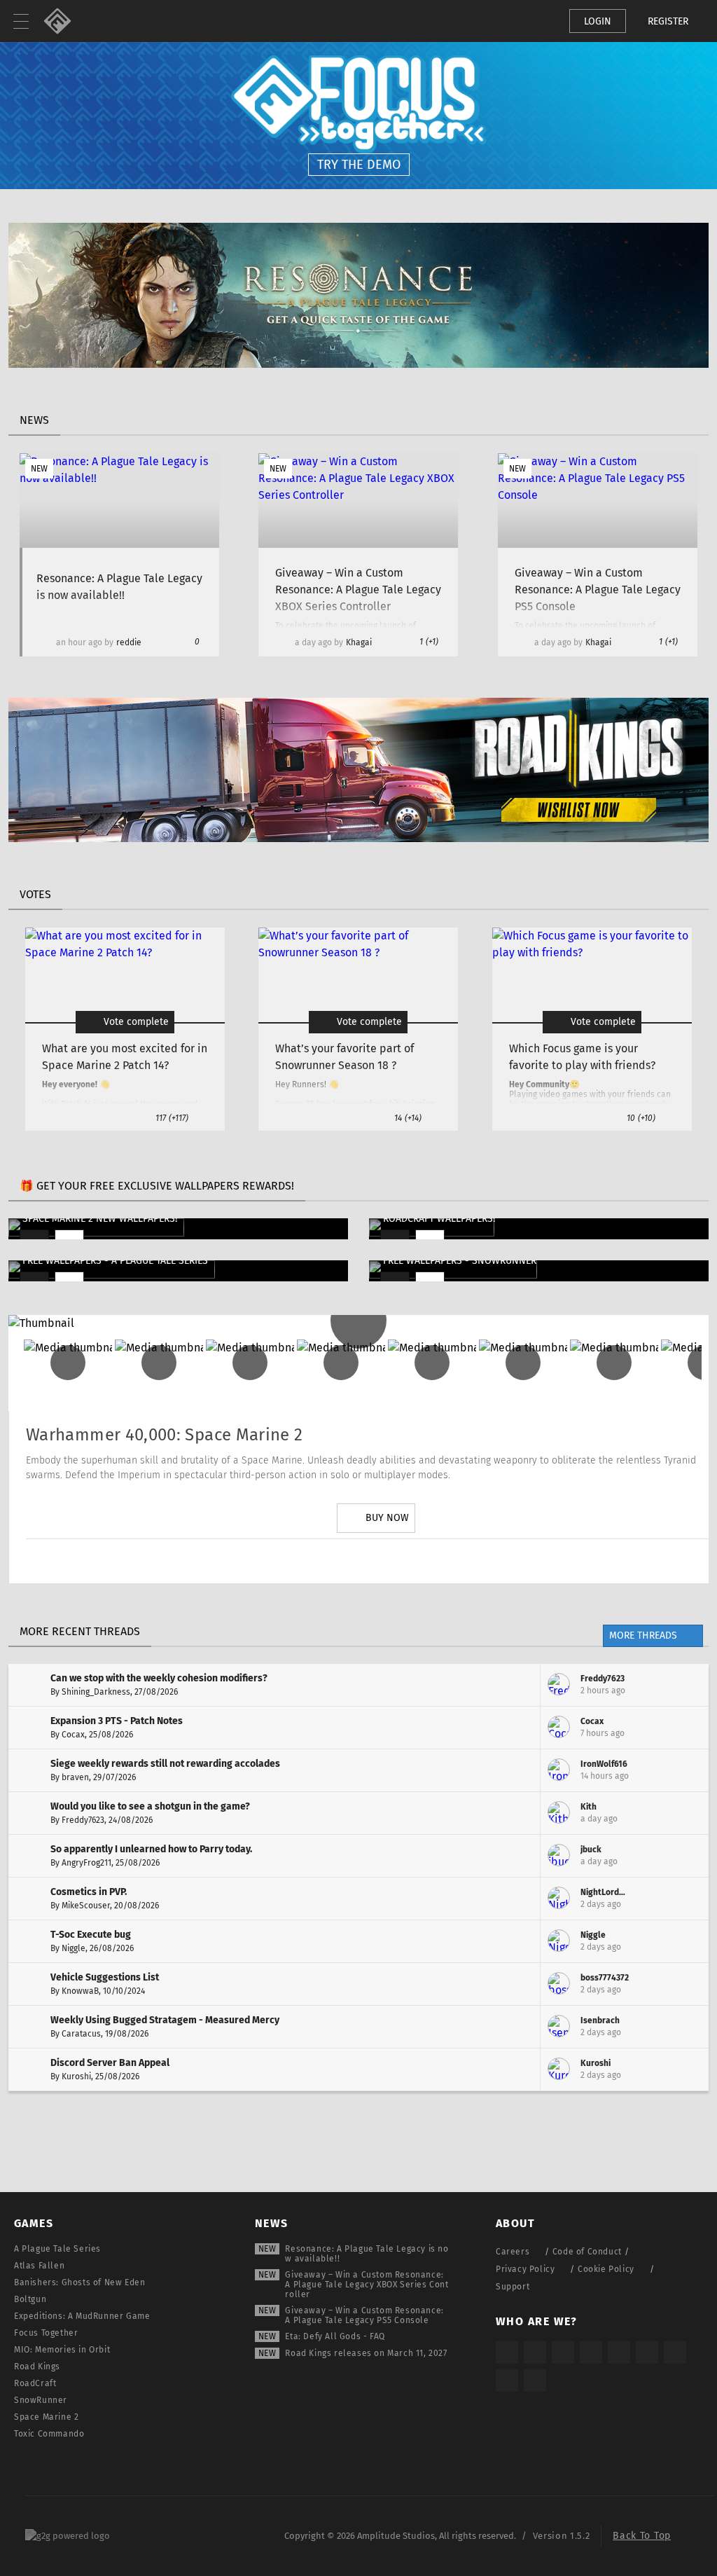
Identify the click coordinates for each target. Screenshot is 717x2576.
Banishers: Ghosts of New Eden (79, 2282)
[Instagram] (298, 1561)
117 (172, 1118)
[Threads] (675, 2353)
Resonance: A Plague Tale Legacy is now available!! (367, 2254)
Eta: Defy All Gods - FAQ (335, 2336)
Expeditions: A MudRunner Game (82, 2316)
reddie (129, 642)
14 (408, 1118)
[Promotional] (358, 364)
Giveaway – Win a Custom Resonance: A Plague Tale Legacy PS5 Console (364, 2315)
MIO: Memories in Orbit (62, 2350)
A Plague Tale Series (57, 2249)
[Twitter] (337, 1561)
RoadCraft (35, 2383)
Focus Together (46, 2333)
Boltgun (30, 2299)
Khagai (359, 642)
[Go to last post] (688, 1685)
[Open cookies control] (535, 21)
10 (641, 1118)
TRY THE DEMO (359, 165)
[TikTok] (563, 2353)
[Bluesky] (507, 2381)
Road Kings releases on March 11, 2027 (366, 2353)
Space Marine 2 (46, 2417)
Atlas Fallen (39, 2266)
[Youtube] (376, 1561)
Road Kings (37, 2367)
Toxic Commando (49, 2434)
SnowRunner (41, 2400)
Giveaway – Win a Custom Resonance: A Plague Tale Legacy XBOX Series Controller (367, 2285)
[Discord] (454, 1561)
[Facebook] (415, 1561)
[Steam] (619, 2353)
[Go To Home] (63, 21)
